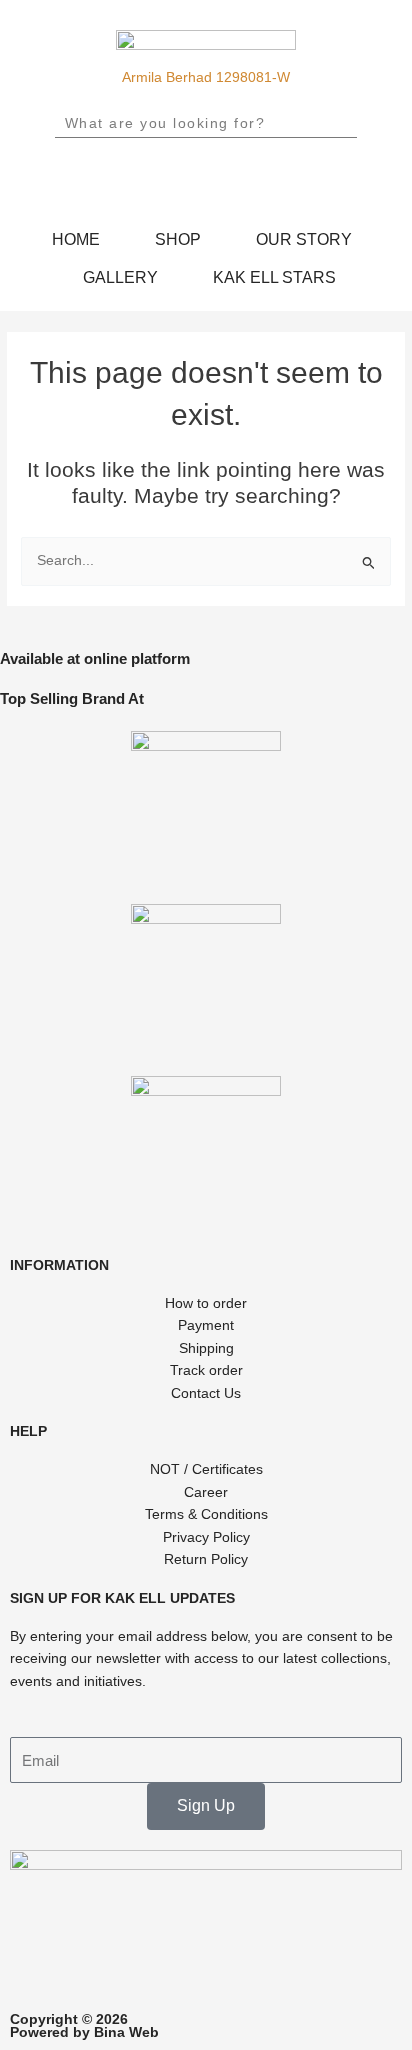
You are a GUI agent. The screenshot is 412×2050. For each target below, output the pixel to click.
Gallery (120, 277)
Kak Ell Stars (274, 277)
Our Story (304, 239)
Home (76, 239)
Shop (178, 239)
